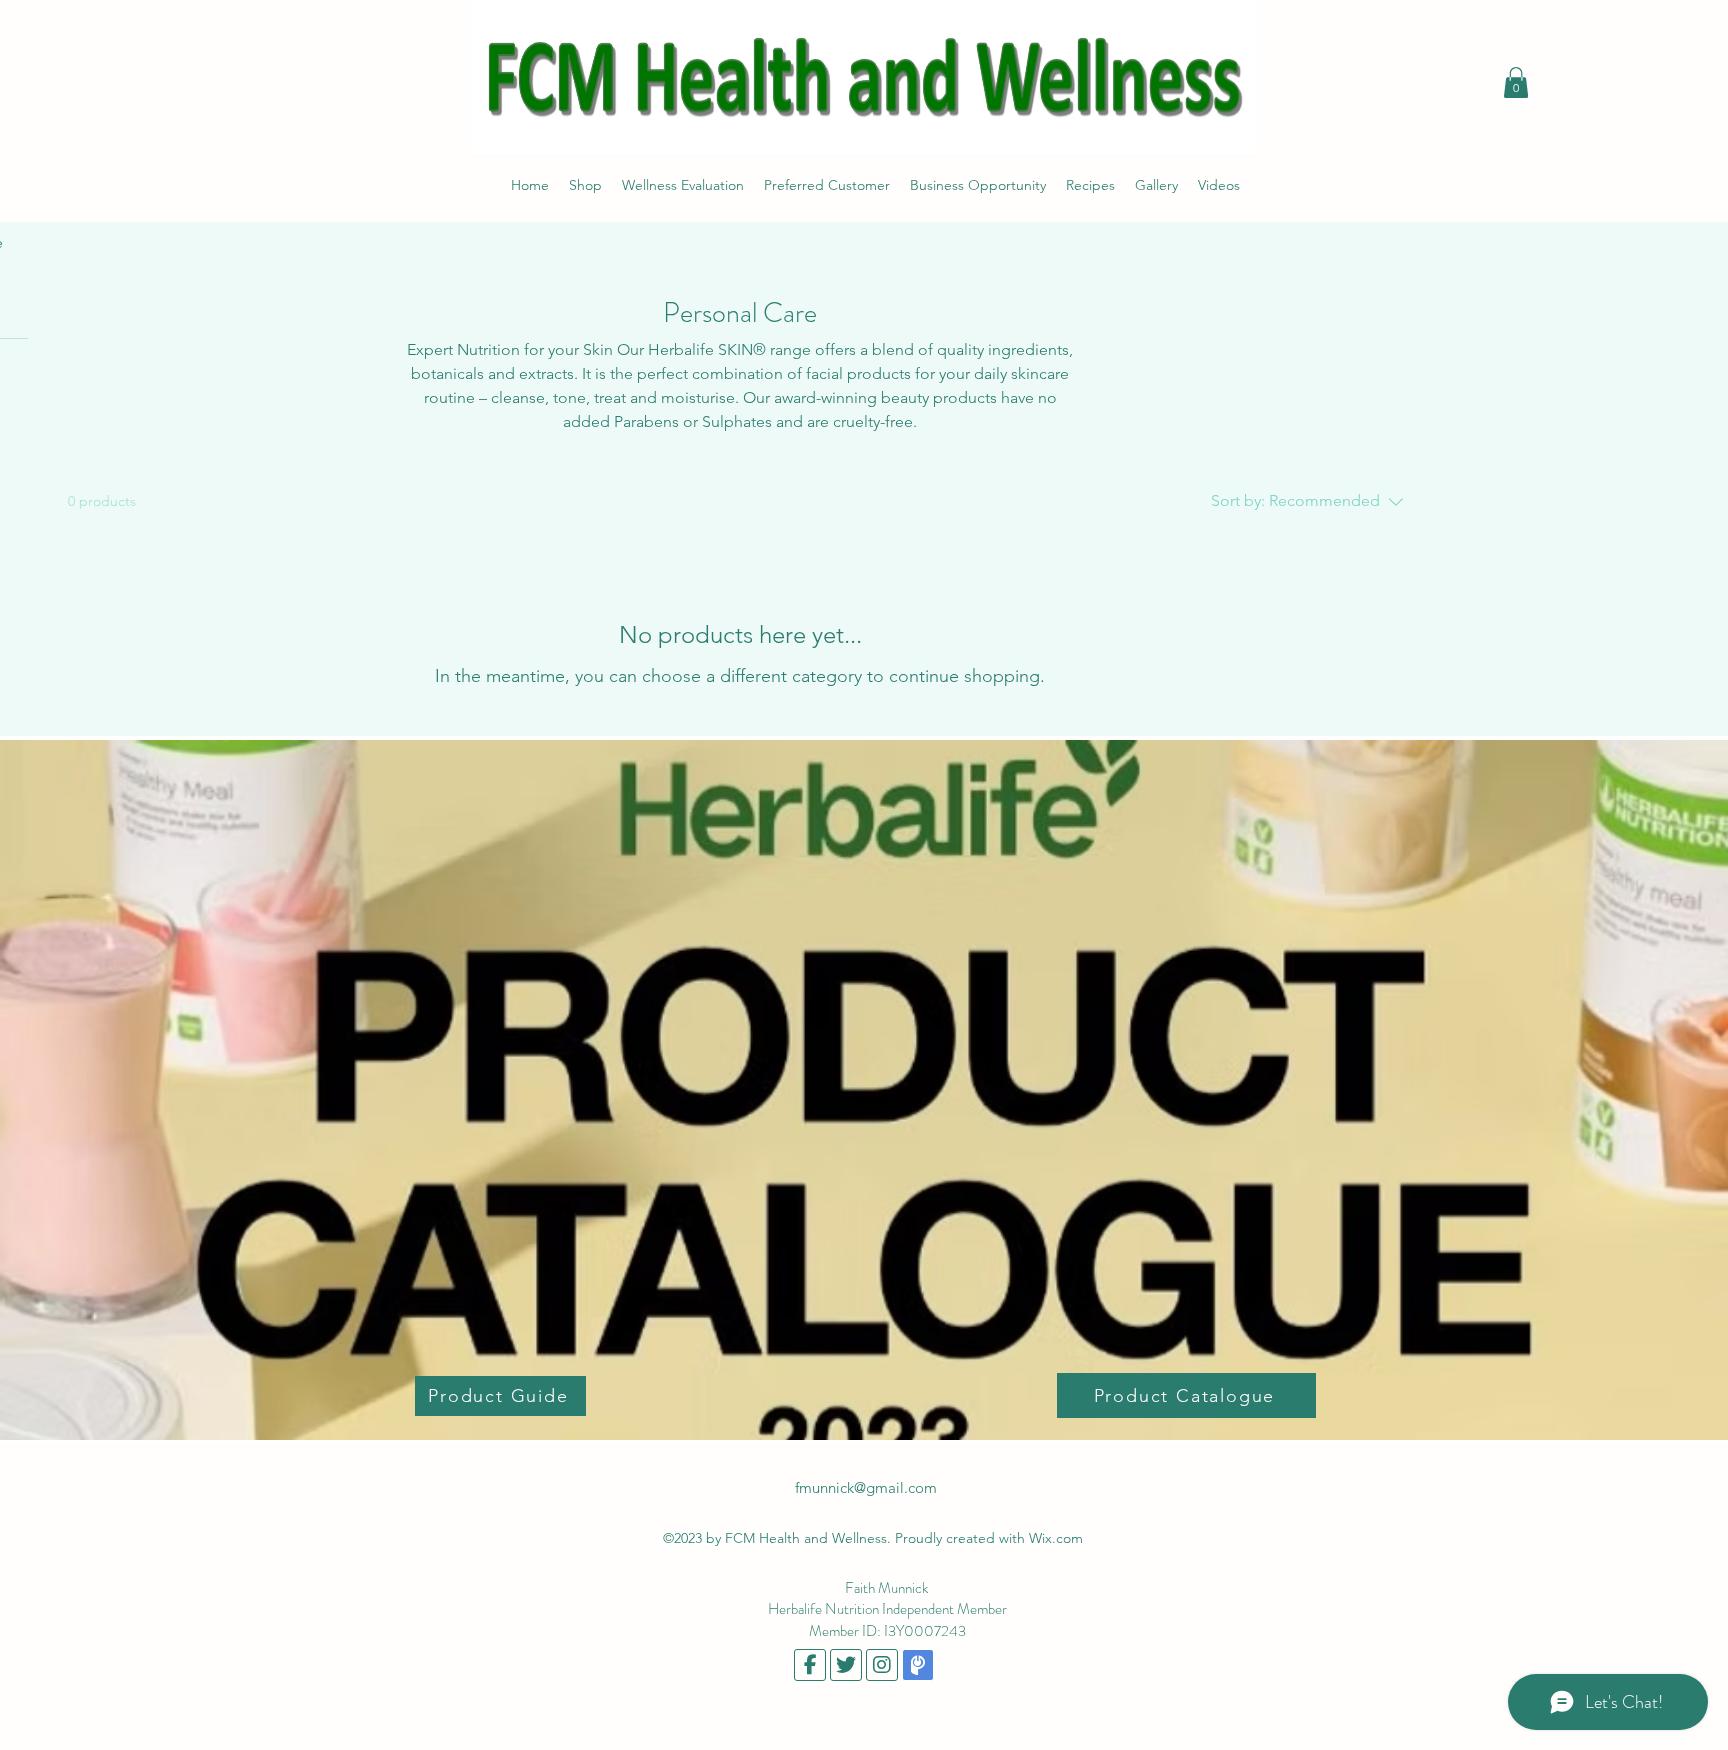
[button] (1516, 82)
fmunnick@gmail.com (866, 1487)
